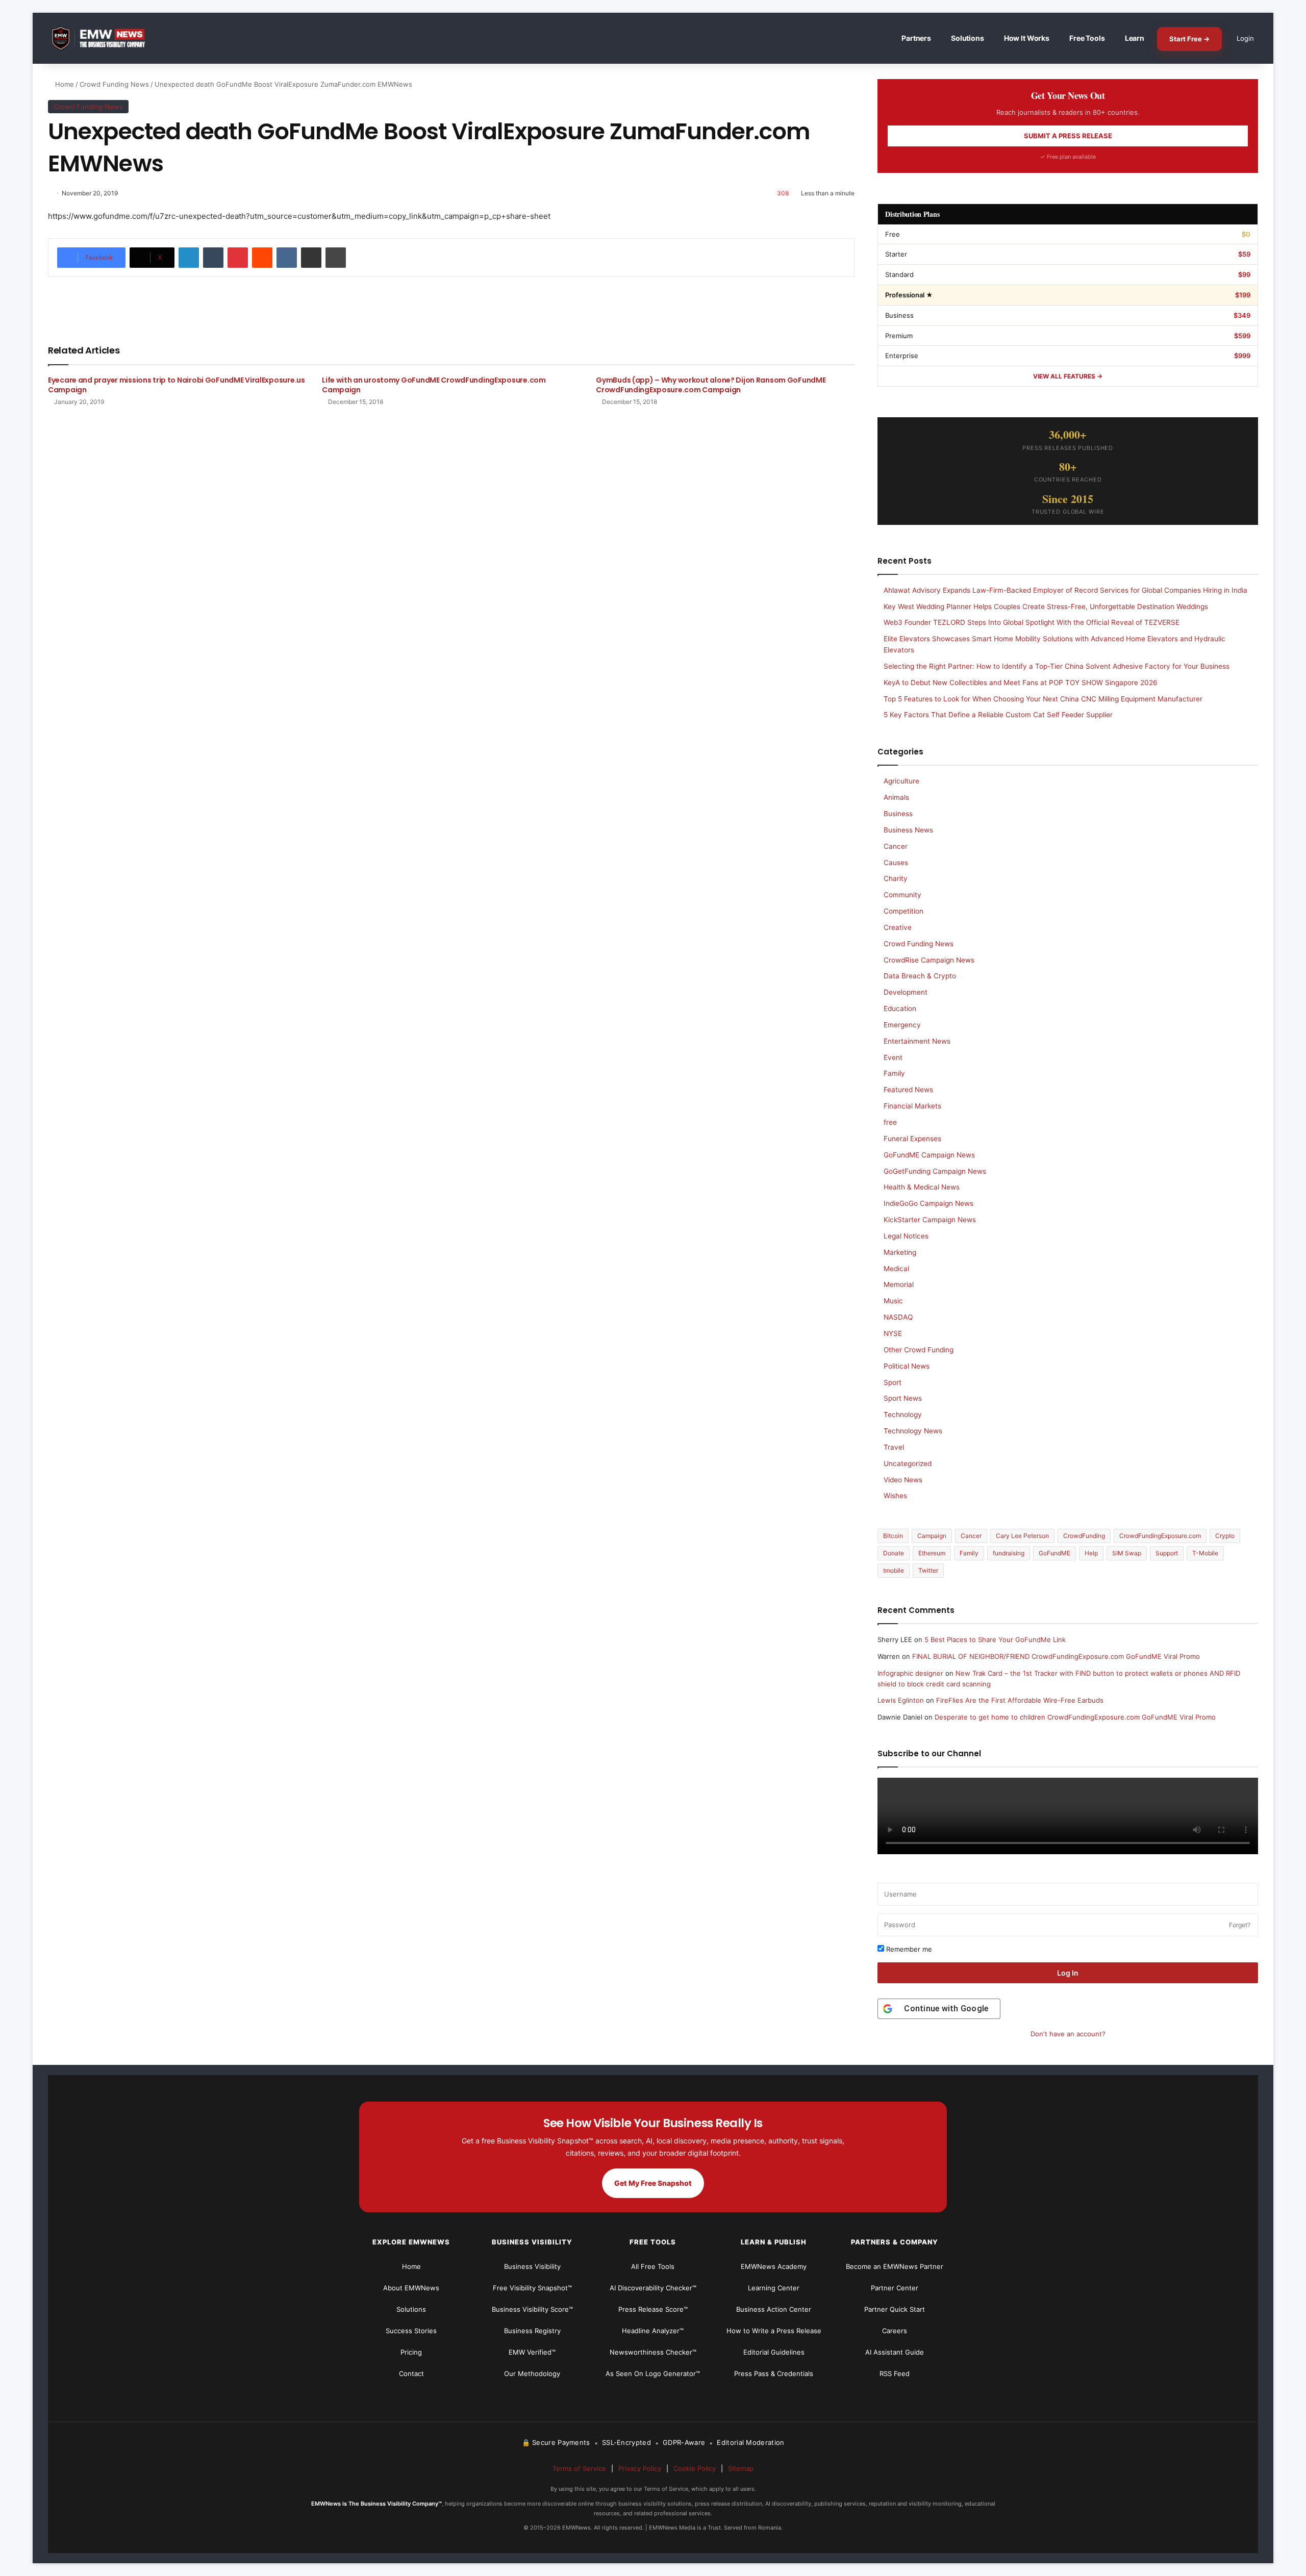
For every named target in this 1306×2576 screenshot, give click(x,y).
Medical (896, 1269)
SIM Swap (1127, 1553)
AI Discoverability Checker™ (653, 2288)
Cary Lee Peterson (1022, 1536)
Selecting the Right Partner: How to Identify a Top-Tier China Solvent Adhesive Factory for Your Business (1057, 666)
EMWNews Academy (774, 2266)
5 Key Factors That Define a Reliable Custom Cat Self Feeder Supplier (998, 715)
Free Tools (1087, 38)
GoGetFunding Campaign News (935, 1171)
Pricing (411, 2352)
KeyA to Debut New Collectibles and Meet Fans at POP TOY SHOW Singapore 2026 (1021, 683)
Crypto (1225, 1536)
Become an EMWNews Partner (895, 2266)
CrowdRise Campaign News (929, 960)
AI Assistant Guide (895, 2352)
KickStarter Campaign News (930, 1220)
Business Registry (532, 2331)
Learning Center (774, 2288)
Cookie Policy (695, 2468)
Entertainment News (917, 1041)
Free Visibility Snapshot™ (532, 2288)
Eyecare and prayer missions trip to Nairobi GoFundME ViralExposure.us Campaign (177, 385)
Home (64, 84)
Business (898, 814)
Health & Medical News (922, 1187)
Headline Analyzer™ (653, 2331)
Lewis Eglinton (901, 1700)
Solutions (968, 38)
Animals (896, 797)
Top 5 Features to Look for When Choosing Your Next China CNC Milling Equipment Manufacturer (1043, 699)
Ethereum (932, 1553)
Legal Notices (906, 1236)
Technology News (913, 1431)
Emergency (902, 1025)
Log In (1068, 1973)
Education (900, 1008)
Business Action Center (774, 2309)
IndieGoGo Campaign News (928, 1203)
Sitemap (741, 2468)
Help (1091, 1553)
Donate (894, 1553)
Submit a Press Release (1068, 136)
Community (902, 895)
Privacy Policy (640, 2468)
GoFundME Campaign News (929, 1155)
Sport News (903, 1398)
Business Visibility (532, 2266)
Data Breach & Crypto (920, 976)
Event (893, 1057)
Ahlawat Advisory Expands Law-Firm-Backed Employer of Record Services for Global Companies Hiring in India (1065, 590)
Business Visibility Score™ (532, 2309)
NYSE (893, 1333)
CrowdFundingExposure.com (1160, 1536)
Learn (1135, 38)
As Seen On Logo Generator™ (653, 2373)
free (890, 1122)
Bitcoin (893, 1536)
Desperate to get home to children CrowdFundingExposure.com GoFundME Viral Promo (1075, 1717)
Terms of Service (579, 2468)
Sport (893, 1382)
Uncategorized (908, 1463)
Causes (896, 863)
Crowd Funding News (114, 84)
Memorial (899, 1284)
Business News (908, 830)
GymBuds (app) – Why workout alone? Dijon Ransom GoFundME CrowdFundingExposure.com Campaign (711, 385)
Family (894, 1073)
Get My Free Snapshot (653, 2183)
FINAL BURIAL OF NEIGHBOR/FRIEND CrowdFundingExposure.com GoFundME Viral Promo (1056, 1656)
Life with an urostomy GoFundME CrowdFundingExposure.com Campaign (434, 385)
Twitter (928, 1570)
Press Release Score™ (653, 2309)
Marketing (900, 1252)
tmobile (894, 1570)
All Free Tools (653, 2266)
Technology (903, 1415)
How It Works (1027, 38)
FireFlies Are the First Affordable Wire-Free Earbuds (1020, 1700)
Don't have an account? (1068, 2034)
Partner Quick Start (895, 2309)
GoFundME (1054, 1553)
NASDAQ (898, 1317)
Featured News (908, 1090)
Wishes (895, 1496)
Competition (903, 911)
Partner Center (895, 2288)
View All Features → (1068, 376)
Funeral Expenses (912, 1139)
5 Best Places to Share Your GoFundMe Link (995, 1639)
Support (1167, 1553)
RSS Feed (895, 2373)
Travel (894, 1447)
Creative (898, 927)
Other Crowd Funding (919, 1350)
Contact (411, 2373)
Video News (903, 1480)
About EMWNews (411, 2288)
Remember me (908, 1949)
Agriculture (901, 781)
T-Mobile (1205, 1553)
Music (893, 1301)
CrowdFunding (1084, 1536)
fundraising (1009, 1553)
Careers (895, 2331)
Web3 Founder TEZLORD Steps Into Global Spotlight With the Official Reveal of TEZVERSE (1032, 622)
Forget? (1240, 1925)
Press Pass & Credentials (774, 2373)
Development (906, 992)
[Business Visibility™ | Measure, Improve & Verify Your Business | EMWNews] (104, 39)
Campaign (932, 1536)
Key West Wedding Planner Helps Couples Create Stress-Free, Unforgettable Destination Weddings (1046, 607)
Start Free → (1189, 39)
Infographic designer (910, 1673)
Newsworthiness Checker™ (653, 2352)
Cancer (896, 846)
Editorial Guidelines (774, 2352)
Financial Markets (912, 1106)
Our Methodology (532, 2373)
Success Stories (411, 2331)
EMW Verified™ (532, 2352)
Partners (916, 38)
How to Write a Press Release (774, 2331)
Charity (896, 878)
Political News (907, 1366)
